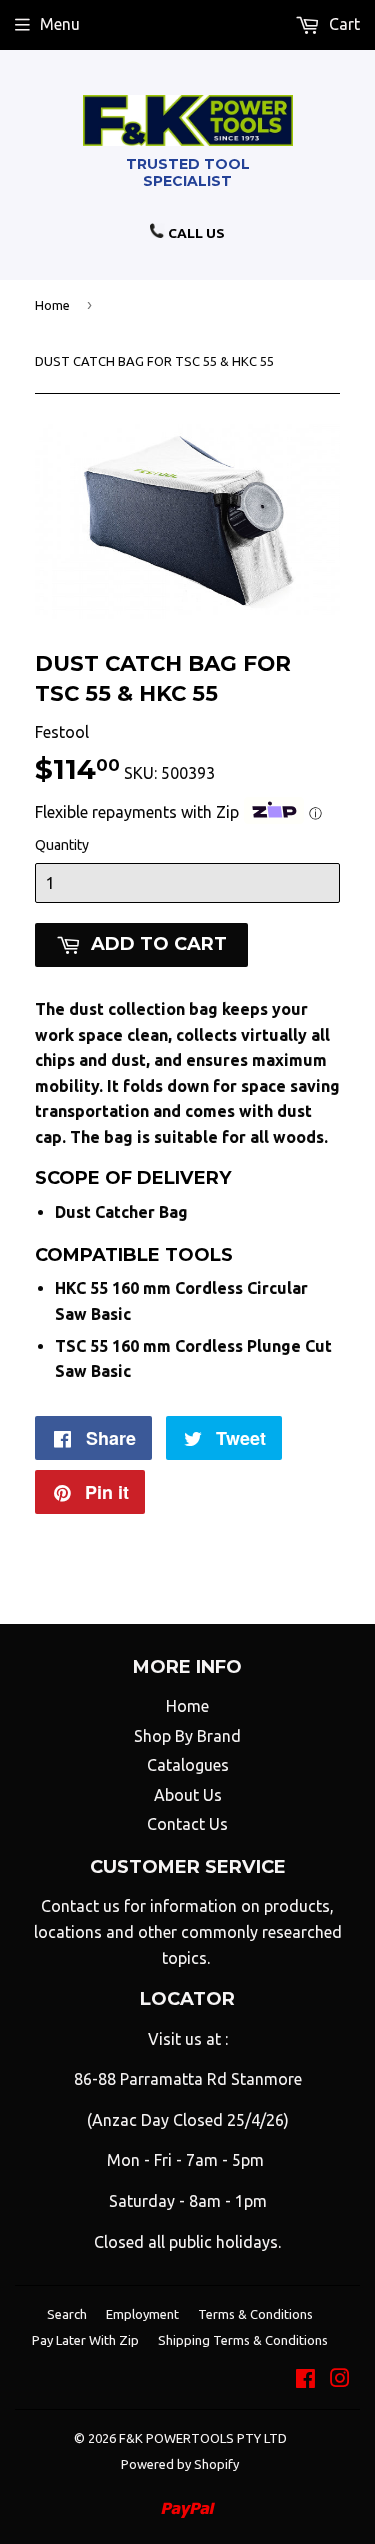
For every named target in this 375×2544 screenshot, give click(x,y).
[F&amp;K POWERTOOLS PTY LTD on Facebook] (305, 2380)
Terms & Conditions (255, 2314)
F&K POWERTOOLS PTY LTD (203, 2438)
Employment (142, 2314)
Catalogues (188, 1765)
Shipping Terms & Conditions (243, 2340)
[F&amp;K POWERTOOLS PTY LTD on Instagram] (340, 2380)
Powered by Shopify (180, 2464)
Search (67, 2314)
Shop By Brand (187, 1736)
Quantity (62, 845)
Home (52, 305)
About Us (188, 1795)
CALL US (195, 233)
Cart (342, 24)
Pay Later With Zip (85, 2340)
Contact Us (187, 1824)
